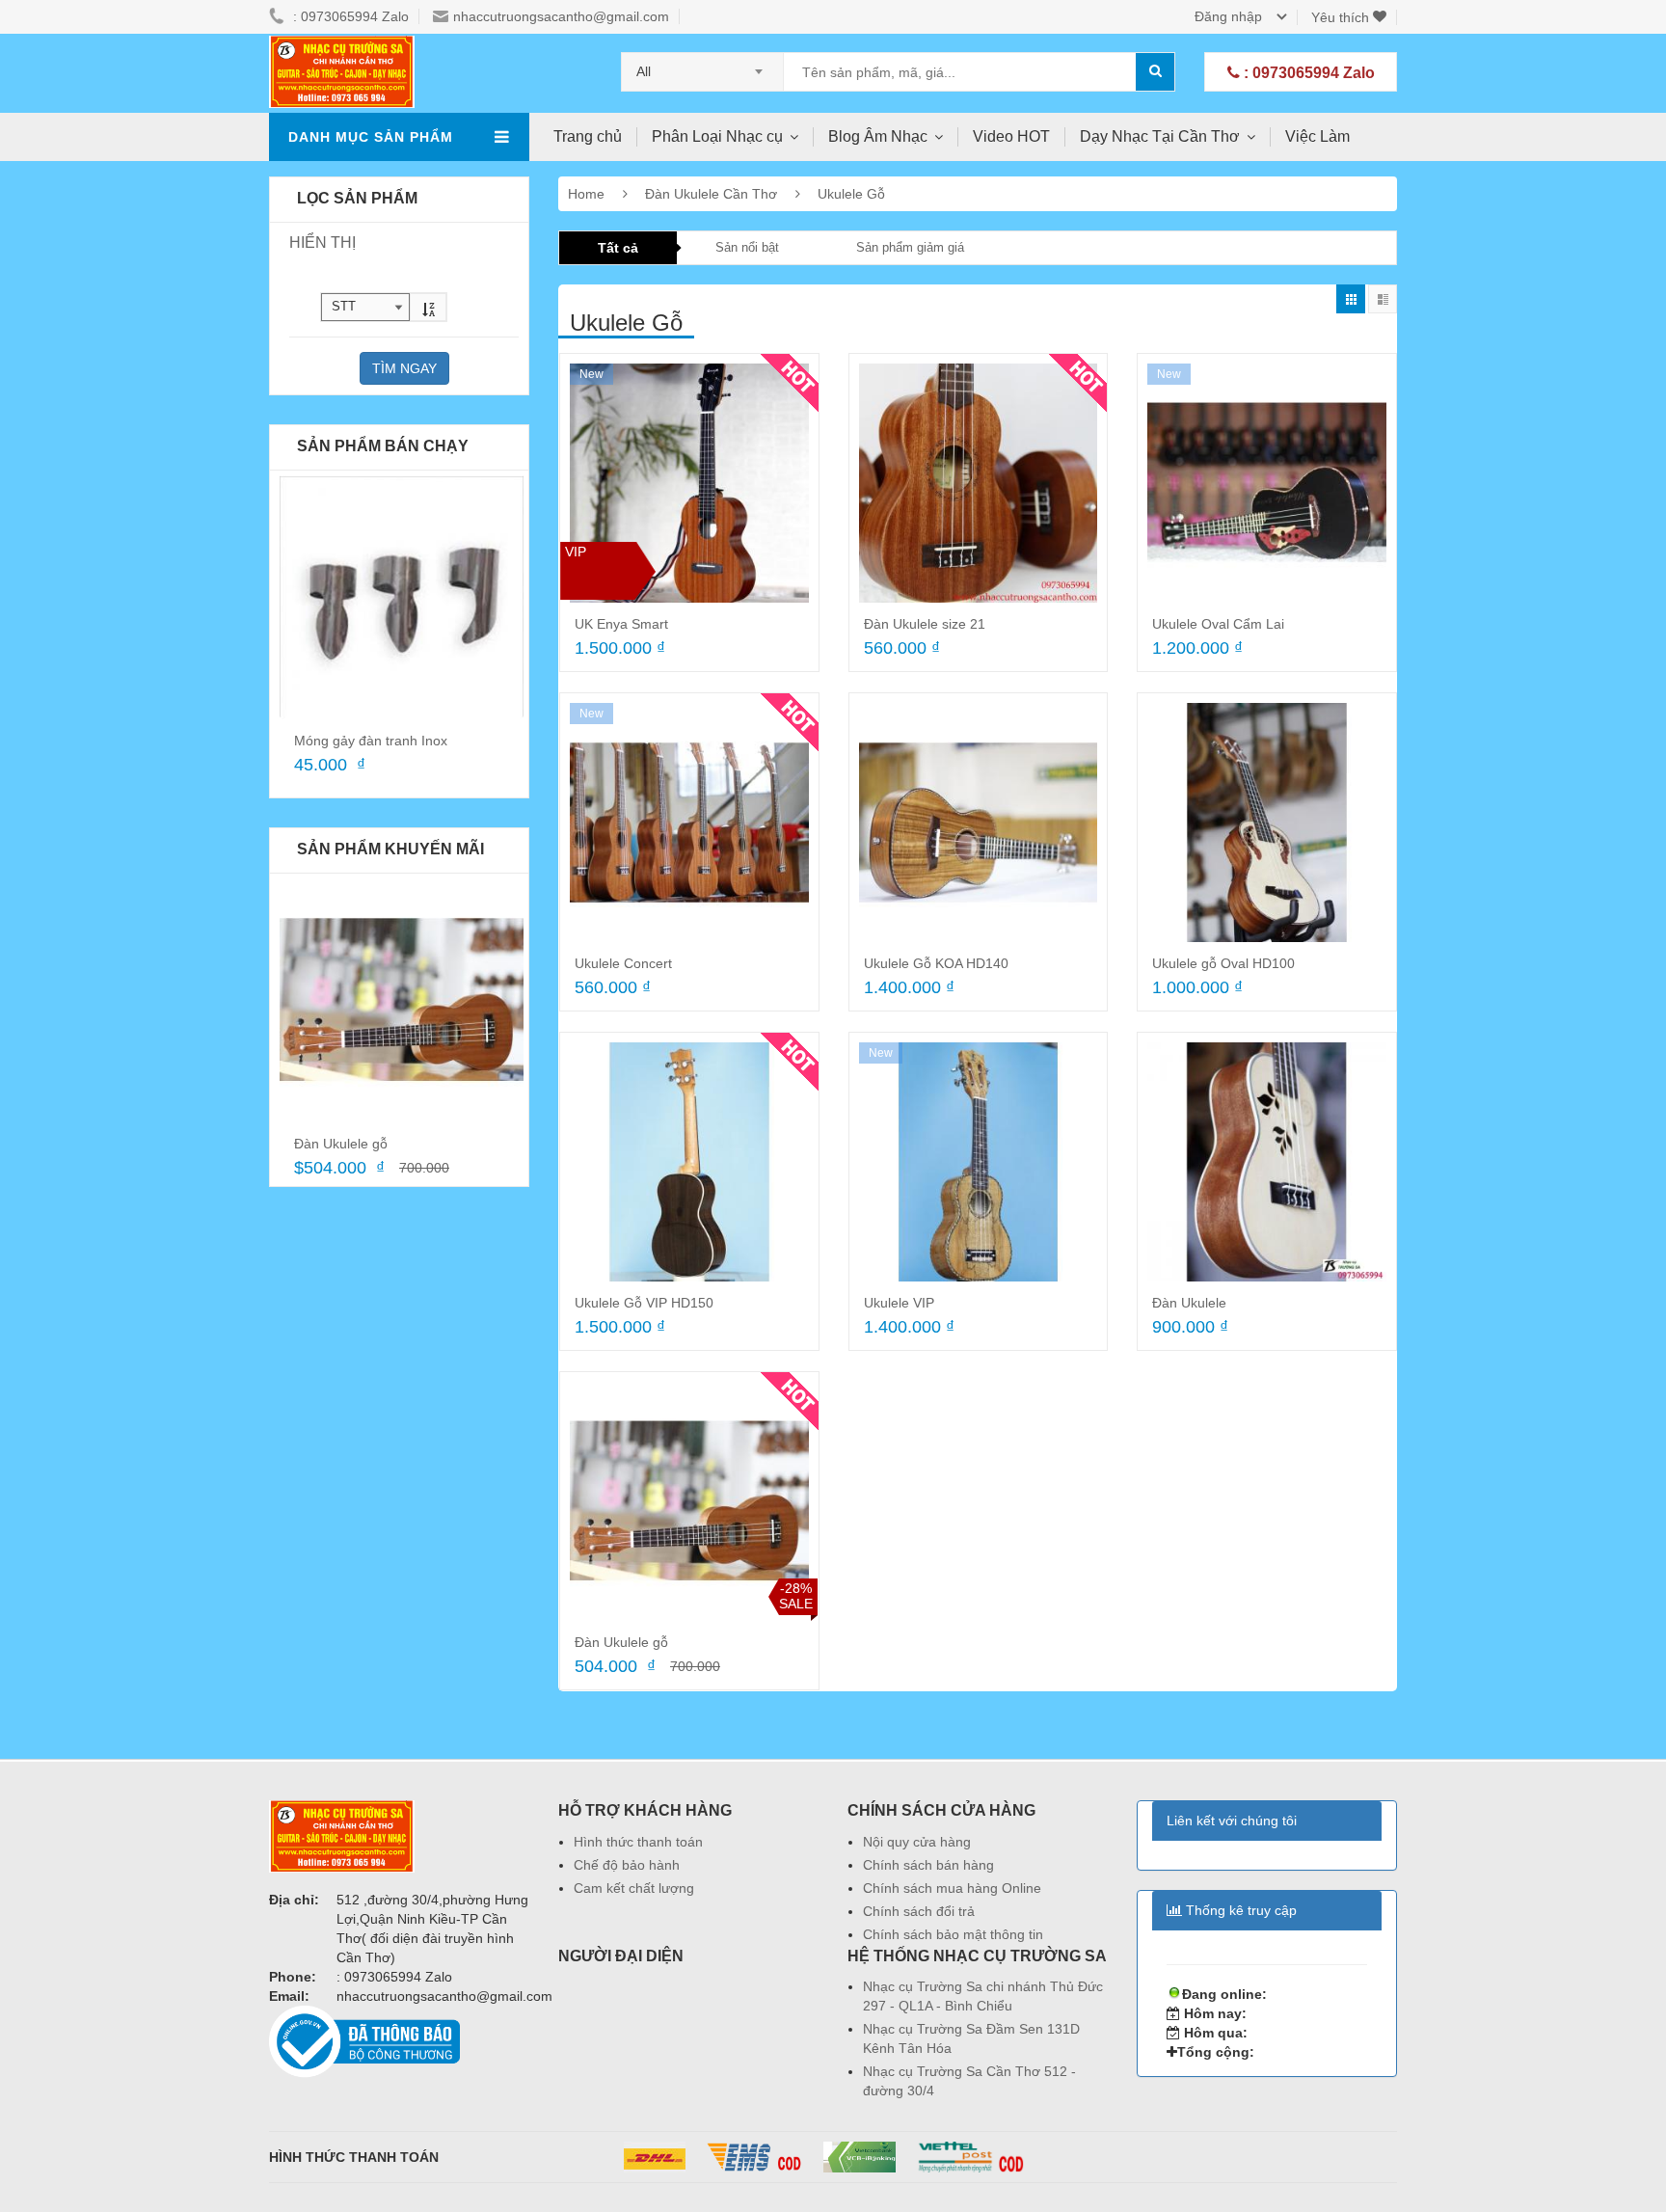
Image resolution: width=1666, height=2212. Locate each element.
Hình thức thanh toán (638, 1842)
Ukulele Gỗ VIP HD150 (644, 1303)
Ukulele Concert (623, 963)
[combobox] (702, 66)
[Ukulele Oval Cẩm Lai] (1267, 483)
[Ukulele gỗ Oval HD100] (1267, 823)
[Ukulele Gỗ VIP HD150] (689, 1162)
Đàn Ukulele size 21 (925, 624)
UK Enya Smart (621, 624)
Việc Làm (1317, 136)
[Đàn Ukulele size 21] (979, 483)
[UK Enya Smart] (689, 483)
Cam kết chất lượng (634, 1888)
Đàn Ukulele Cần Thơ (713, 194)
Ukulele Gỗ (851, 194)
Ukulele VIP (899, 1303)
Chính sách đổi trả (919, 1911)
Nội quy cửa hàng (917, 1842)
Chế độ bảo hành (627, 1865)
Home (586, 194)
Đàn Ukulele (1189, 1303)
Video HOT (1011, 136)
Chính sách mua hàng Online (952, 1888)
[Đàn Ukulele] (1267, 1162)
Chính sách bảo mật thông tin (953, 1934)
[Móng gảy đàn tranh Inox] (402, 597)
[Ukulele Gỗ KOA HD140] (979, 823)
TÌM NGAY (404, 368)
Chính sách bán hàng (928, 1865)
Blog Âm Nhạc (878, 136)
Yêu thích (1342, 17)
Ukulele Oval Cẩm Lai (1218, 624)
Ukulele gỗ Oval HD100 (1223, 963)
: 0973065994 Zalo (1307, 73)
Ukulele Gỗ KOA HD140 (936, 963)
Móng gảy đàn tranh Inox (371, 741)
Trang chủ (588, 136)
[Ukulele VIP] (979, 1162)
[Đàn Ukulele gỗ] (402, 1000)
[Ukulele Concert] (689, 823)
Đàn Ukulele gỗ (341, 1144)
